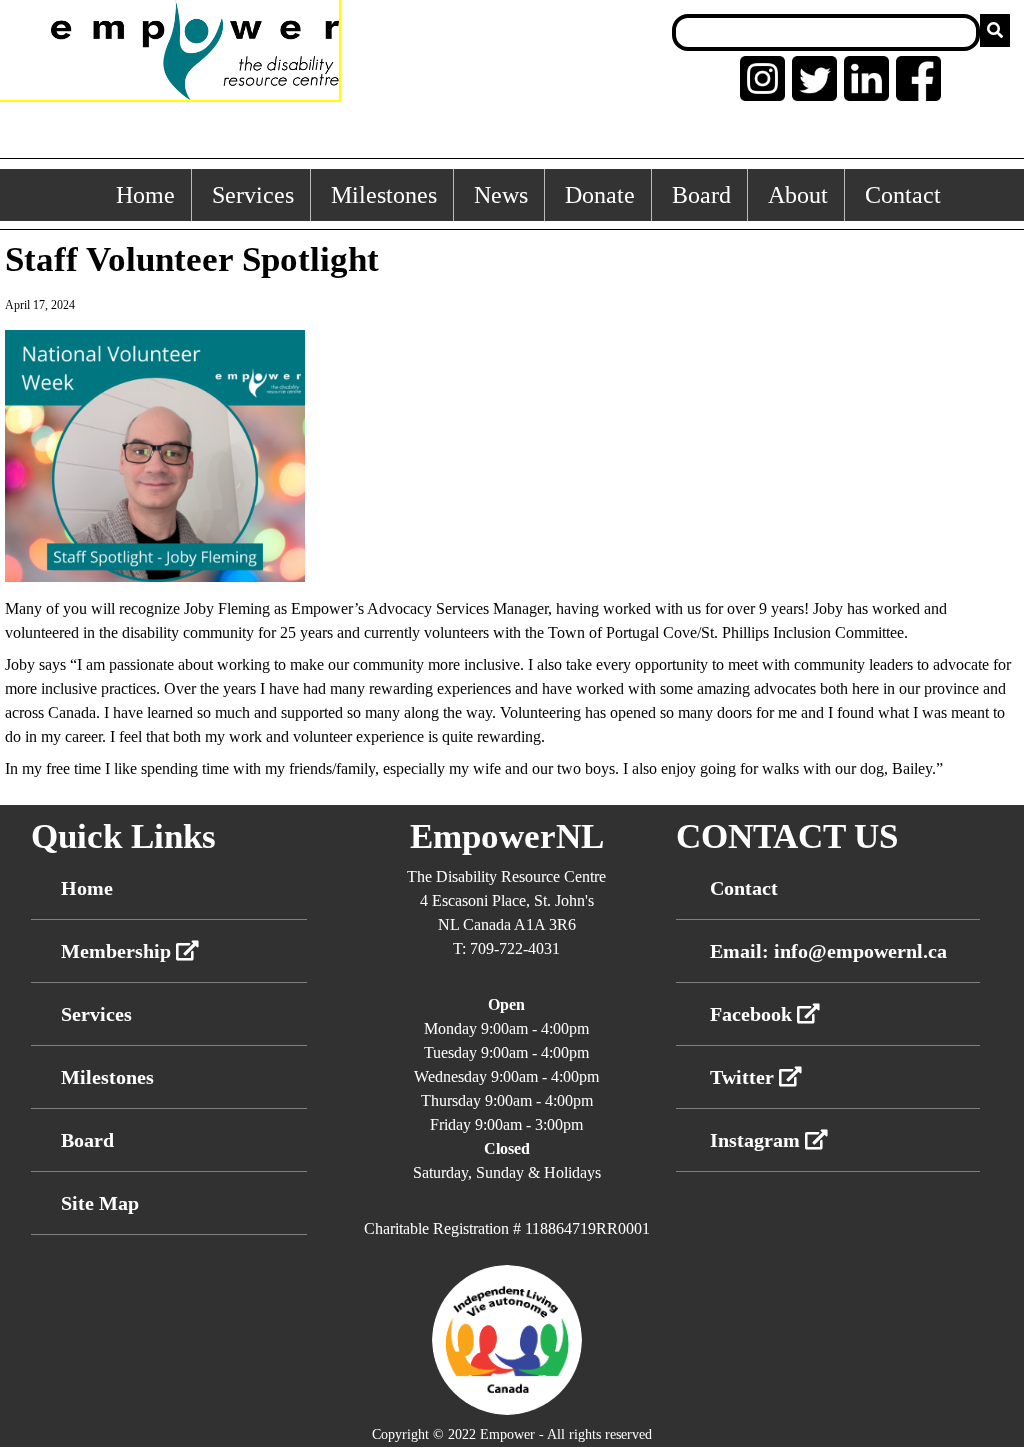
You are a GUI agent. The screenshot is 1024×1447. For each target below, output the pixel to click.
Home (145, 195)
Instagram (757, 1140)
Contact (903, 195)
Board (701, 195)
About (798, 195)
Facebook (753, 1014)
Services (253, 195)
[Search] (995, 30)
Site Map (100, 1203)
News (501, 195)
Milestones (384, 195)
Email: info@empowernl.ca (828, 951)
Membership (118, 951)
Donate (600, 195)
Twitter (744, 1077)
